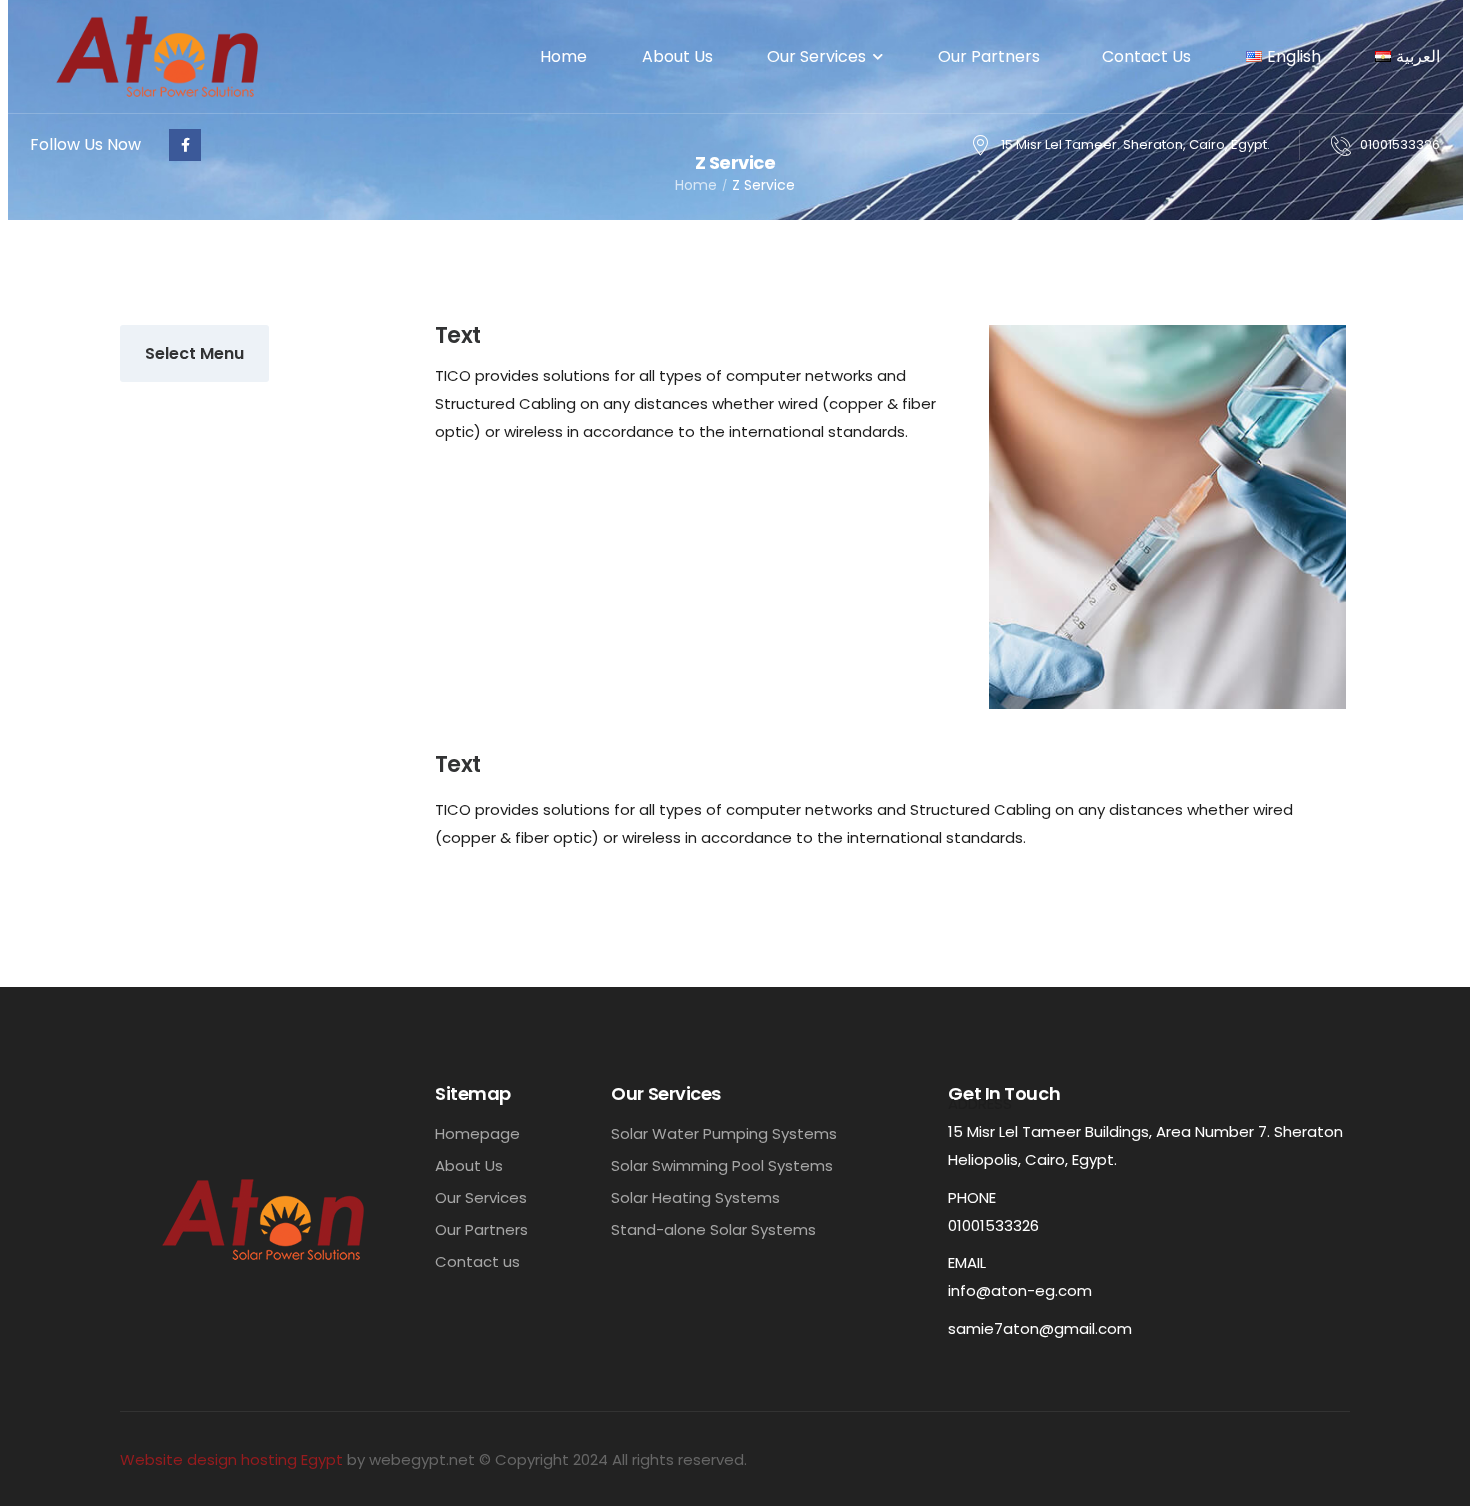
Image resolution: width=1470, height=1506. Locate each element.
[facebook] (185, 145)
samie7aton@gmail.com (1040, 1328)
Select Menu (194, 353)
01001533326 (1400, 144)
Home (563, 56)
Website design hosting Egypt (231, 1459)
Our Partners (993, 56)
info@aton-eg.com (1020, 1290)
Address (980, 1103)
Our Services (816, 56)
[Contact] (1345, 145)
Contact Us (1146, 56)
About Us (677, 56)
